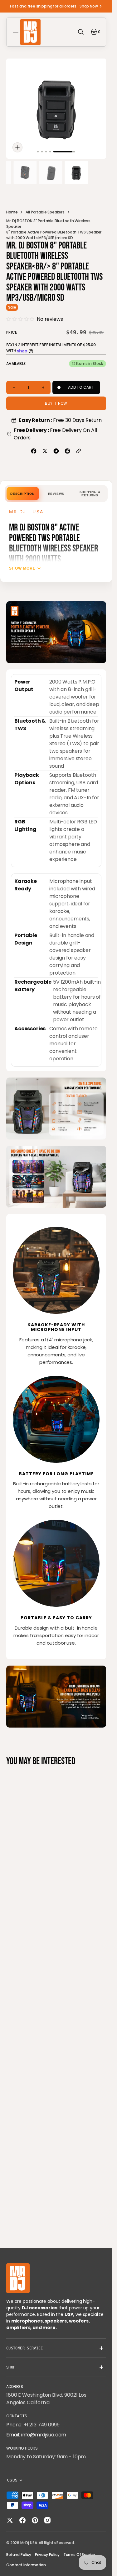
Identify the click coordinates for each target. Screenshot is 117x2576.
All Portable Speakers (45, 212)
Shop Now (89, 6)
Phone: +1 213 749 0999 (33, 2425)
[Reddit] (67, 451)
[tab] (22, 494)
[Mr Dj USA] (30, 32)
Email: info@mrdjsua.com (36, 2435)
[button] (17, 32)
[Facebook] (34, 451)
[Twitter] (45, 451)
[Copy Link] (79, 451)
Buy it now (56, 403)
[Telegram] (56, 451)
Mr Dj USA (29, 2543)
